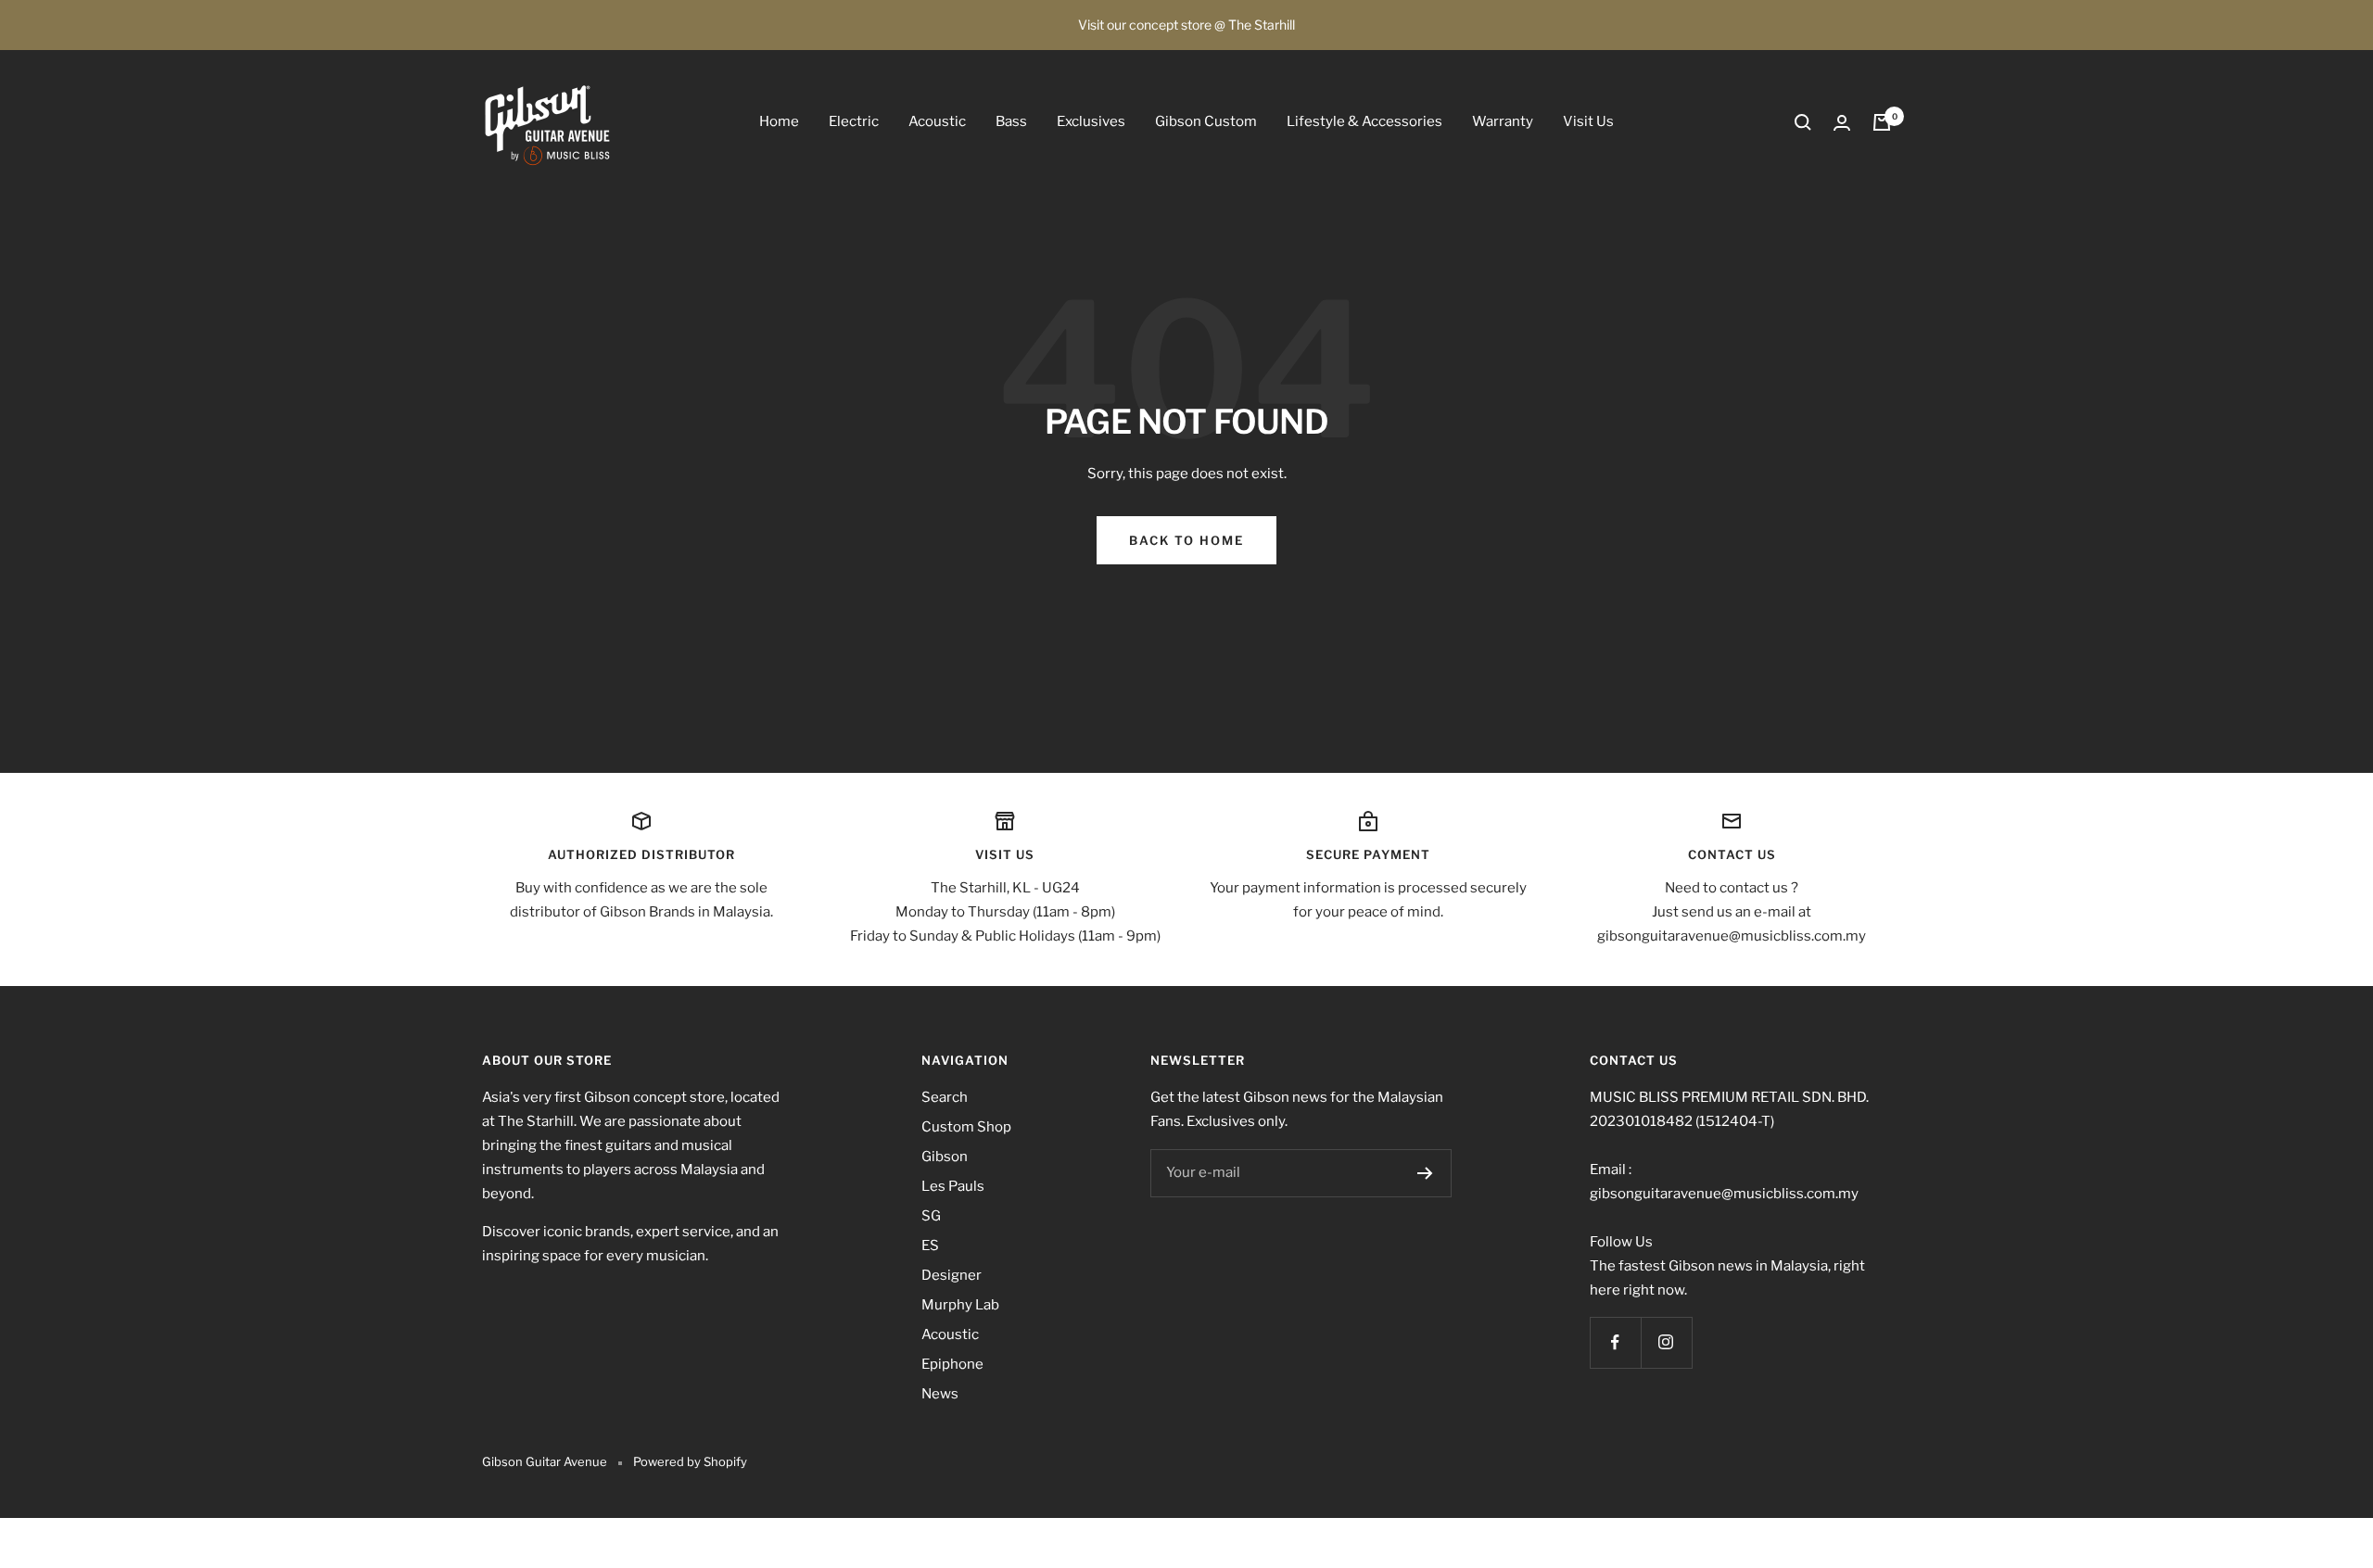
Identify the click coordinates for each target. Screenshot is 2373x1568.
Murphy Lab (960, 1305)
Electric (854, 121)
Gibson (945, 1157)
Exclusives (1091, 121)
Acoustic (937, 121)
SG (931, 1216)
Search (945, 1097)
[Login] (1842, 123)
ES (930, 1246)
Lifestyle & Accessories (1364, 121)
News (940, 1394)
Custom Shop (966, 1127)
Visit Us (1588, 121)
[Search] (1803, 122)
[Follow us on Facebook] (1615, 1342)
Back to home (1186, 540)
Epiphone (952, 1364)
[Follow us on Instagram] (1666, 1342)
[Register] (1425, 1173)
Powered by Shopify (690, 1461)
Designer (952, 1275)
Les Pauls (953, 1186)
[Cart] (1882, 122)
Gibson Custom (1206, 121)
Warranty (1503, 121)
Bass (1011, 121)
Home (779, 121)
